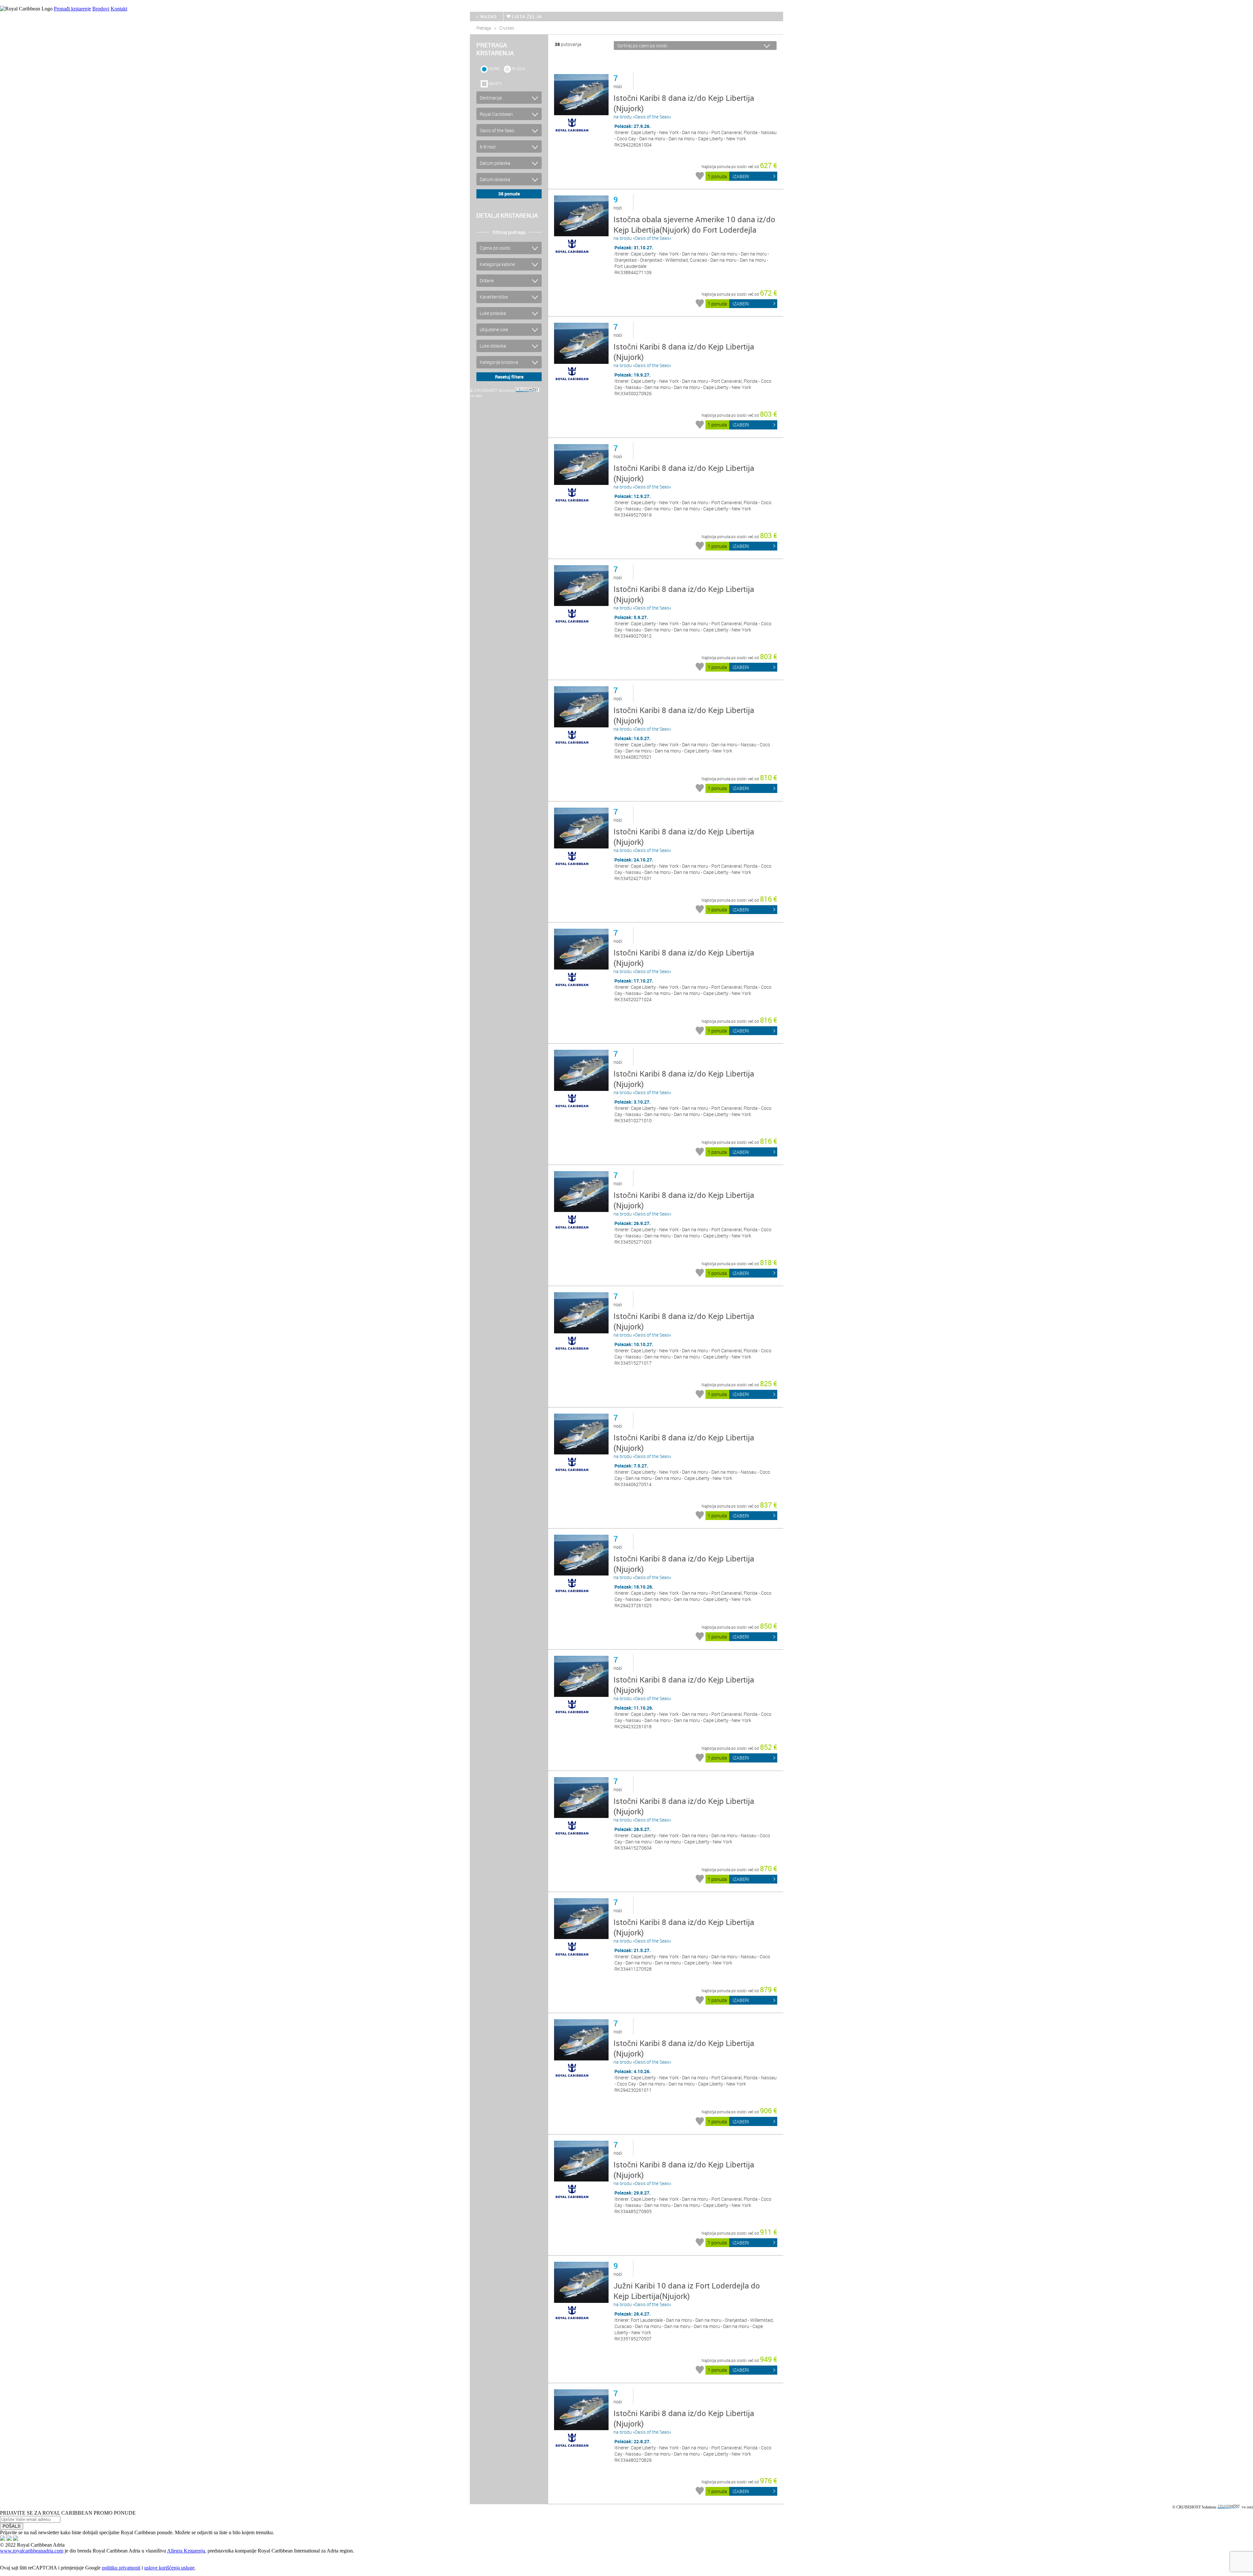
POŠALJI (12, 2526)
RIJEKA (519, 69)
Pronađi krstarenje (72, 9)
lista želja (527, 16)
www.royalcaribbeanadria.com (32, 2551)
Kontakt (119, 9)
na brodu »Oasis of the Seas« (684, 106)
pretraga (484, 28)
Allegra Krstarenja (186, 2551)
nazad (488, 16)
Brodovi (101, 9)
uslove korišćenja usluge (169, 2568)
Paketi (495, 84)
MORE (494, 69)
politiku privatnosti (121, 2568)
